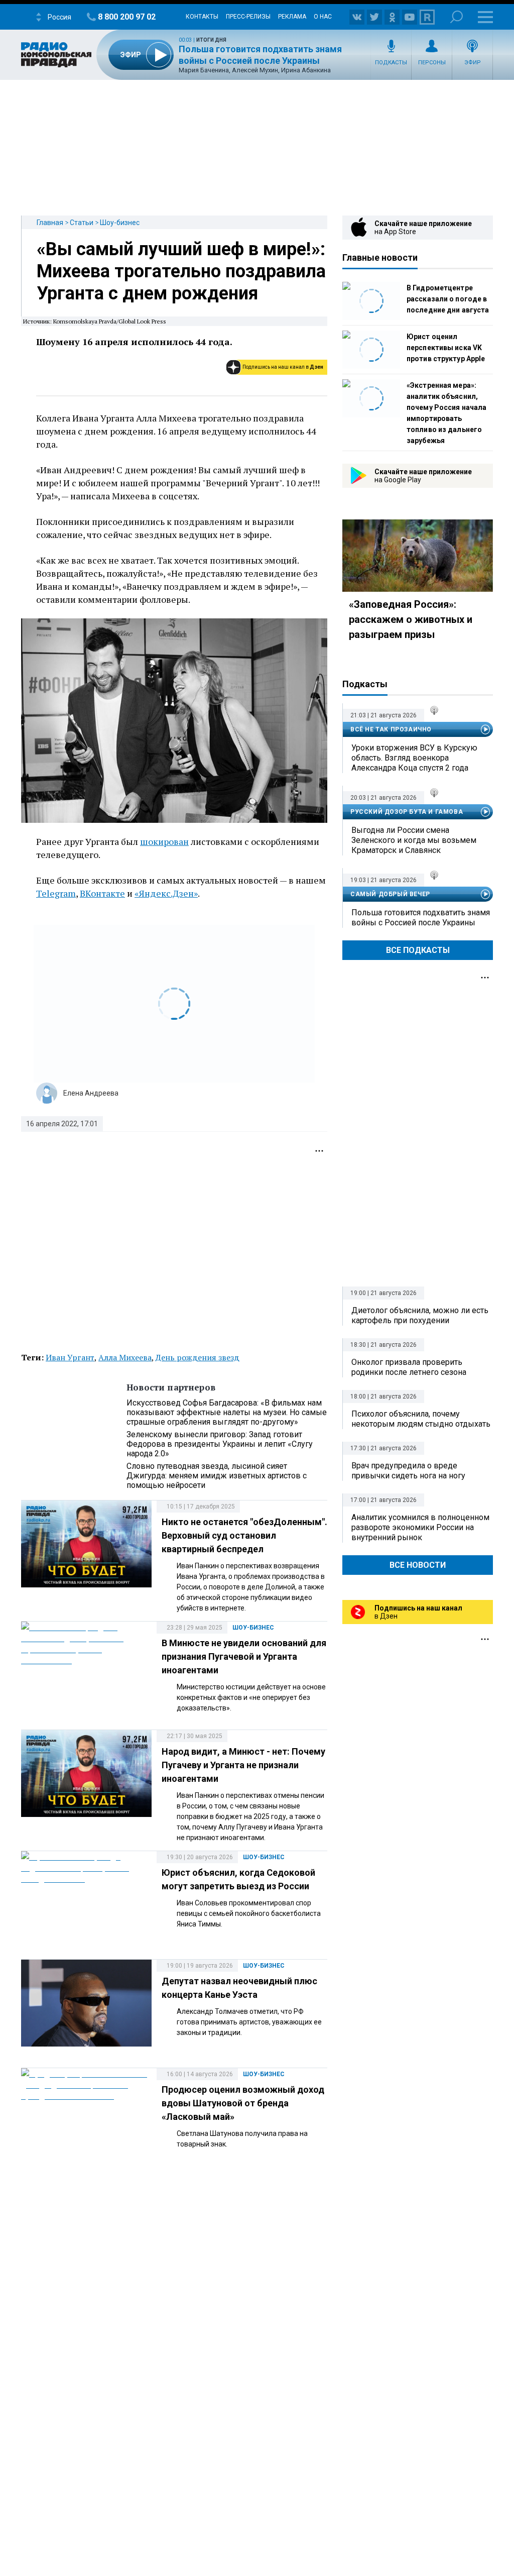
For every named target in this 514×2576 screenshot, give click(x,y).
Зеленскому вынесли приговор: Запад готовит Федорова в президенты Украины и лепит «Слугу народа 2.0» (220, 1444)
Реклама (292, 17)
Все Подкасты (418, 950)
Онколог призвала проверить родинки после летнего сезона (409, 1367)
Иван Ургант (70, 1357)
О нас (323, 17)
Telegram (56, 893)
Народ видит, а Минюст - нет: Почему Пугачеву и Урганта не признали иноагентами (243, 1765)
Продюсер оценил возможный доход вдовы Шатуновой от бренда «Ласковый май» (243, 2103)
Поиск (457, 17)
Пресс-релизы (248, 17)
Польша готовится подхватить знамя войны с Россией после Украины (421, 918)
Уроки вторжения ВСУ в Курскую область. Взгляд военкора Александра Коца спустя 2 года (414, 758)
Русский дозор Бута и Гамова (407, 812)
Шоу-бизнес (120, 223)
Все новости (418, 1565)
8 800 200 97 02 (127, 17)
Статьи (82, 223)
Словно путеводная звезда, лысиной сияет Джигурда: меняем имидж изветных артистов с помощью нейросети (217, 1476)
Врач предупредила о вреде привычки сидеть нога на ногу (408, 1471)
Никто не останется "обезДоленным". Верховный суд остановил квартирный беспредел (244, 1535)
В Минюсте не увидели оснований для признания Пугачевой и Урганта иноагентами (244, 1656)
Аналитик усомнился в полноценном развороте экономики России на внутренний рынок (420, 1527)
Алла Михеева (125, 1357)
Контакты (202, 17)
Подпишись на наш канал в (283, 367)
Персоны (432, 63)
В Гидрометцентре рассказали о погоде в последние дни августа (448, 299)
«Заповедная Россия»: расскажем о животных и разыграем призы (411, 619)
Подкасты (391, 63)
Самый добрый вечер (390, 894)
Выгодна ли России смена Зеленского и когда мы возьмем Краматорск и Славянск (414, 840)
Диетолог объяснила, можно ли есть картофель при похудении (420, 1315)
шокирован (164, 841)
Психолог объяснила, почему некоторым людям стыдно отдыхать (421, 1419)
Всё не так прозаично (391, 729)
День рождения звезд (198, 1357)
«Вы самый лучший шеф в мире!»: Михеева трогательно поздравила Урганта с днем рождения (181, 271)
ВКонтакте (102, 893)
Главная (50, 223)
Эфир (473, 63)
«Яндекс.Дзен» (166, 893)
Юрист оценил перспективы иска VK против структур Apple (446, 348)
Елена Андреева (91, 1093)
